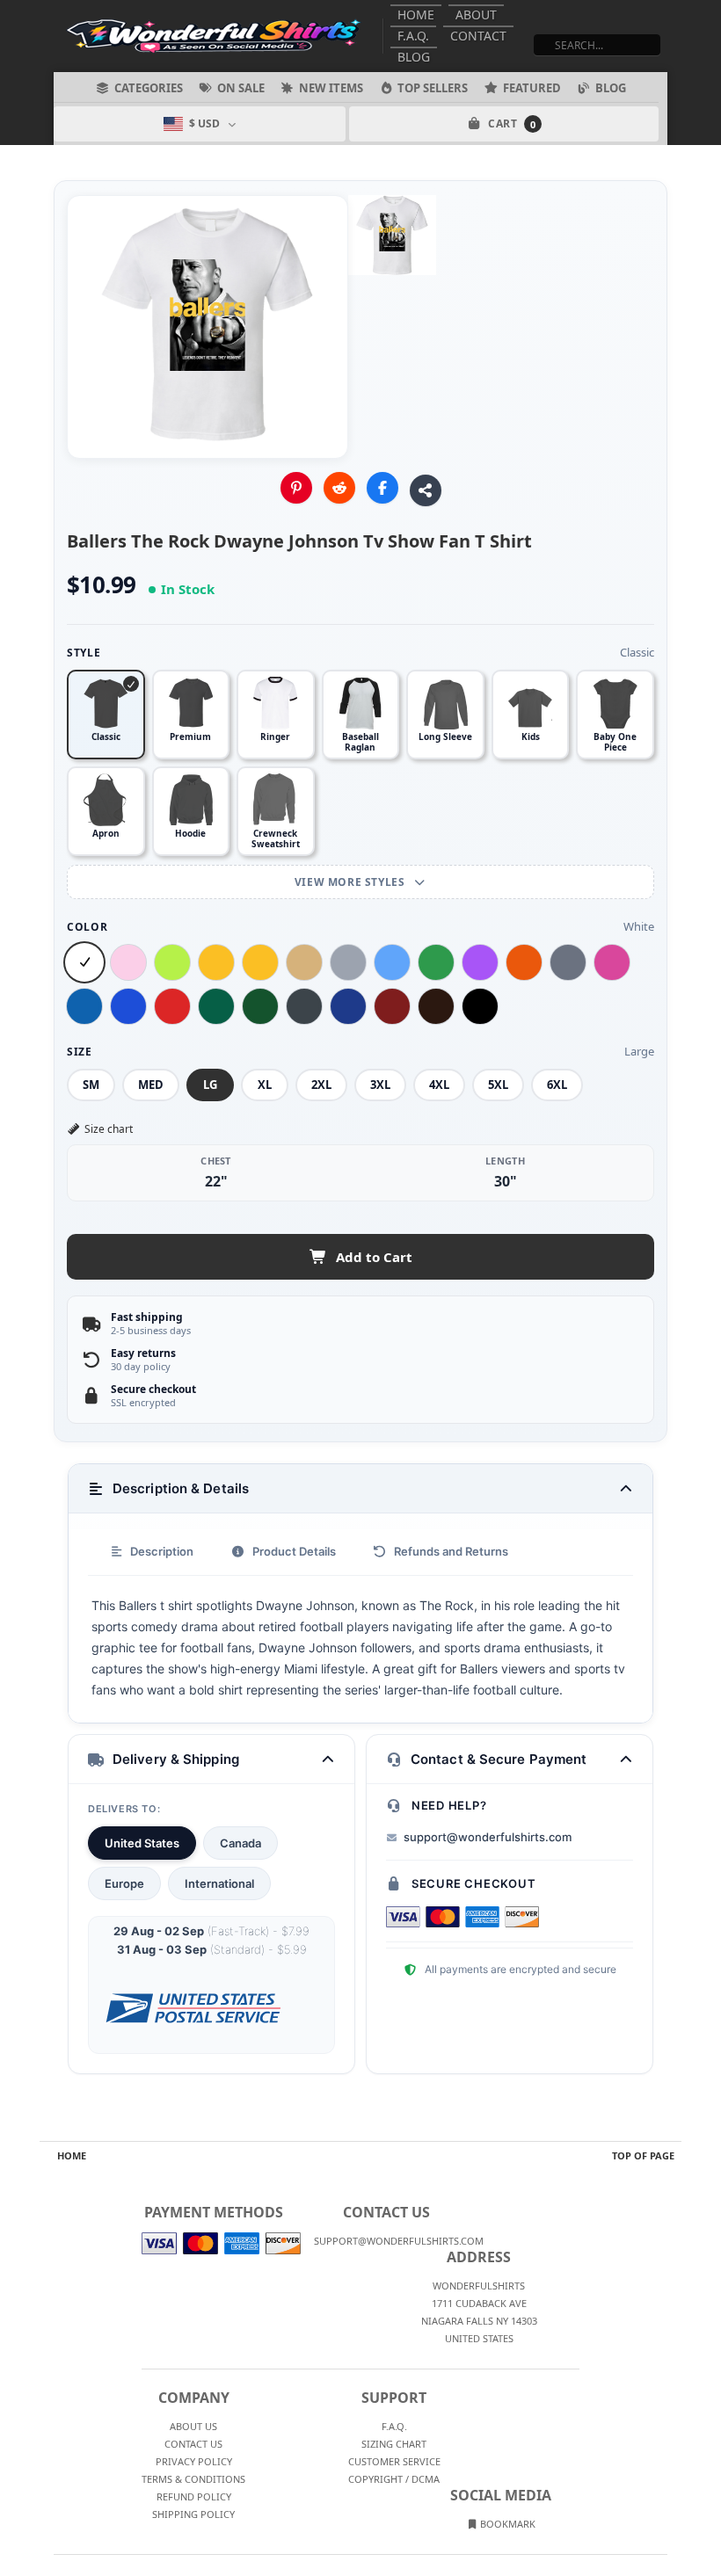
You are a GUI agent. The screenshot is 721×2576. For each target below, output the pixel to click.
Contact (478, 36)
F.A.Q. (413, 36)
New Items (331, 88)
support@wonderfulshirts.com (488, 1837)
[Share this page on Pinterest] (296, 488)
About (476, 15)
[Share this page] (426, 490)
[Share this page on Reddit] (339, 488)
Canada (240, 1843)
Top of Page (643, 2155)
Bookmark (506, 2524)
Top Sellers (433, 88)
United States (142, 1843)
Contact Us (193, 2444)
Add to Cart (374, 1257)
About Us (193, 2426)
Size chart (109, 1129)
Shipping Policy (193, 2514)
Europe (124, 1883)
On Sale (241, 88)
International (219, 1883)
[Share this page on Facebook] (382, 488)
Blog (414, 57)
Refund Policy (194, 2496)
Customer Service (394, 2461)
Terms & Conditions (193, 2479)
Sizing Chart (394, 2444)
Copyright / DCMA (394, 2479)
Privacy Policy (194, 2461)
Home (416, 15)
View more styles (351, 882)
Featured (532, 88)
